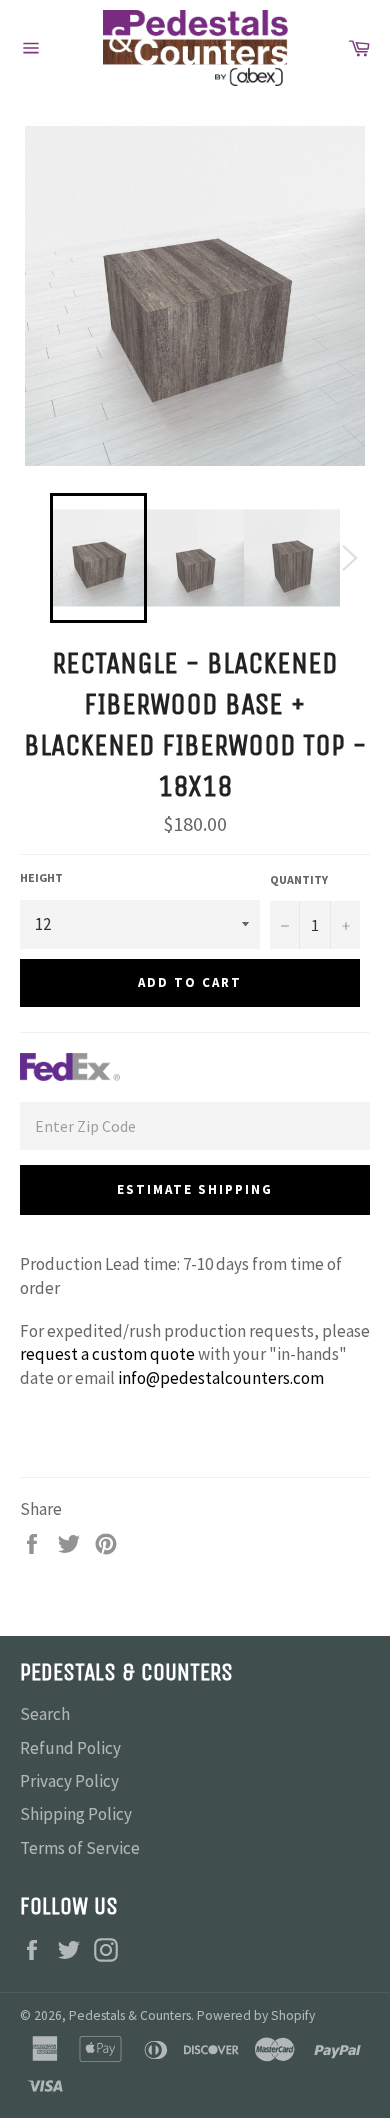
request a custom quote (107, 1354)
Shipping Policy (76, 1814)
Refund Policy (70, 1748)
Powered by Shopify (256, 2015)
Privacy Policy (69, 1781)
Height (41, 877)
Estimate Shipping (194, 1189)
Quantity (299, 879)
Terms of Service (80, 1848)
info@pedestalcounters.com (221, 1378)
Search (45, 1714)
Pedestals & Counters (130, 2015)
